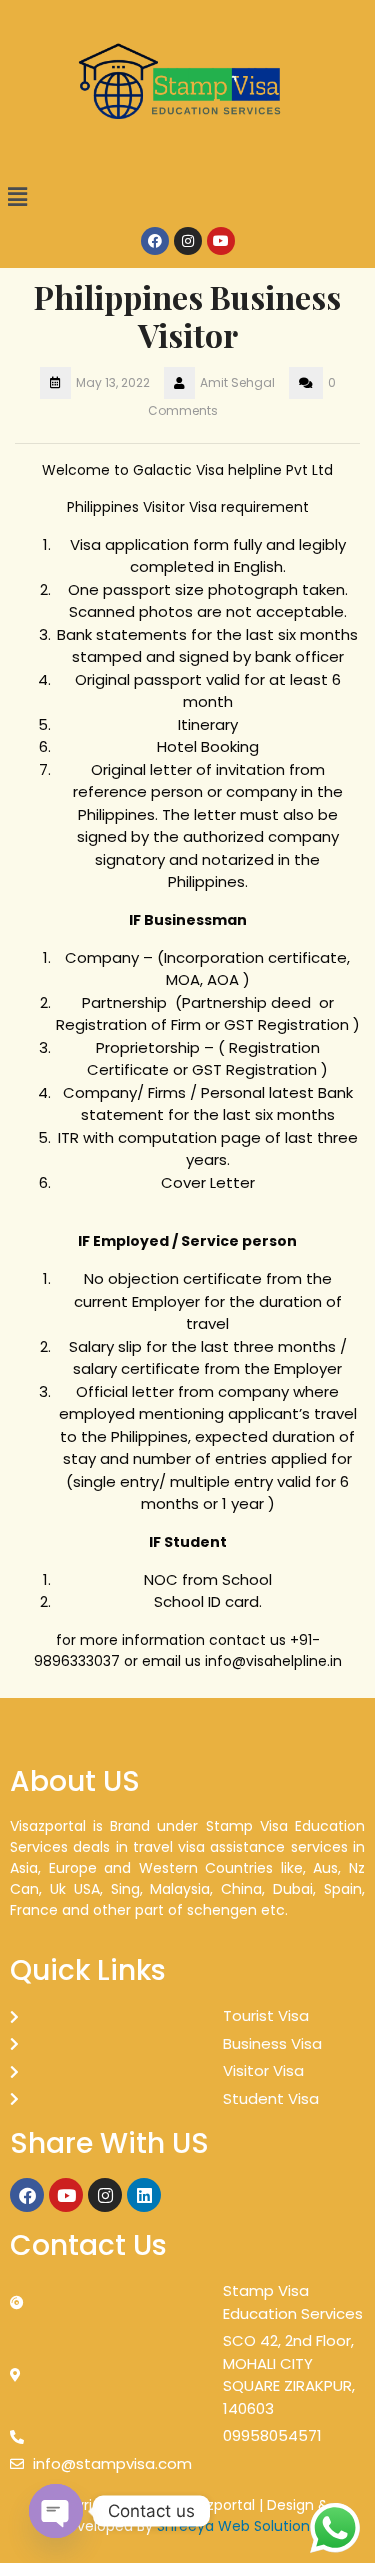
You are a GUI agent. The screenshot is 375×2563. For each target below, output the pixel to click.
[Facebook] (155, 241)
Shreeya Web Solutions (237, 2526)
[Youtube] (221, 241)
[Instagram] (188, 241)
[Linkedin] (144, 2195)
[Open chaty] (56, 2511)
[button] (187, 197)
